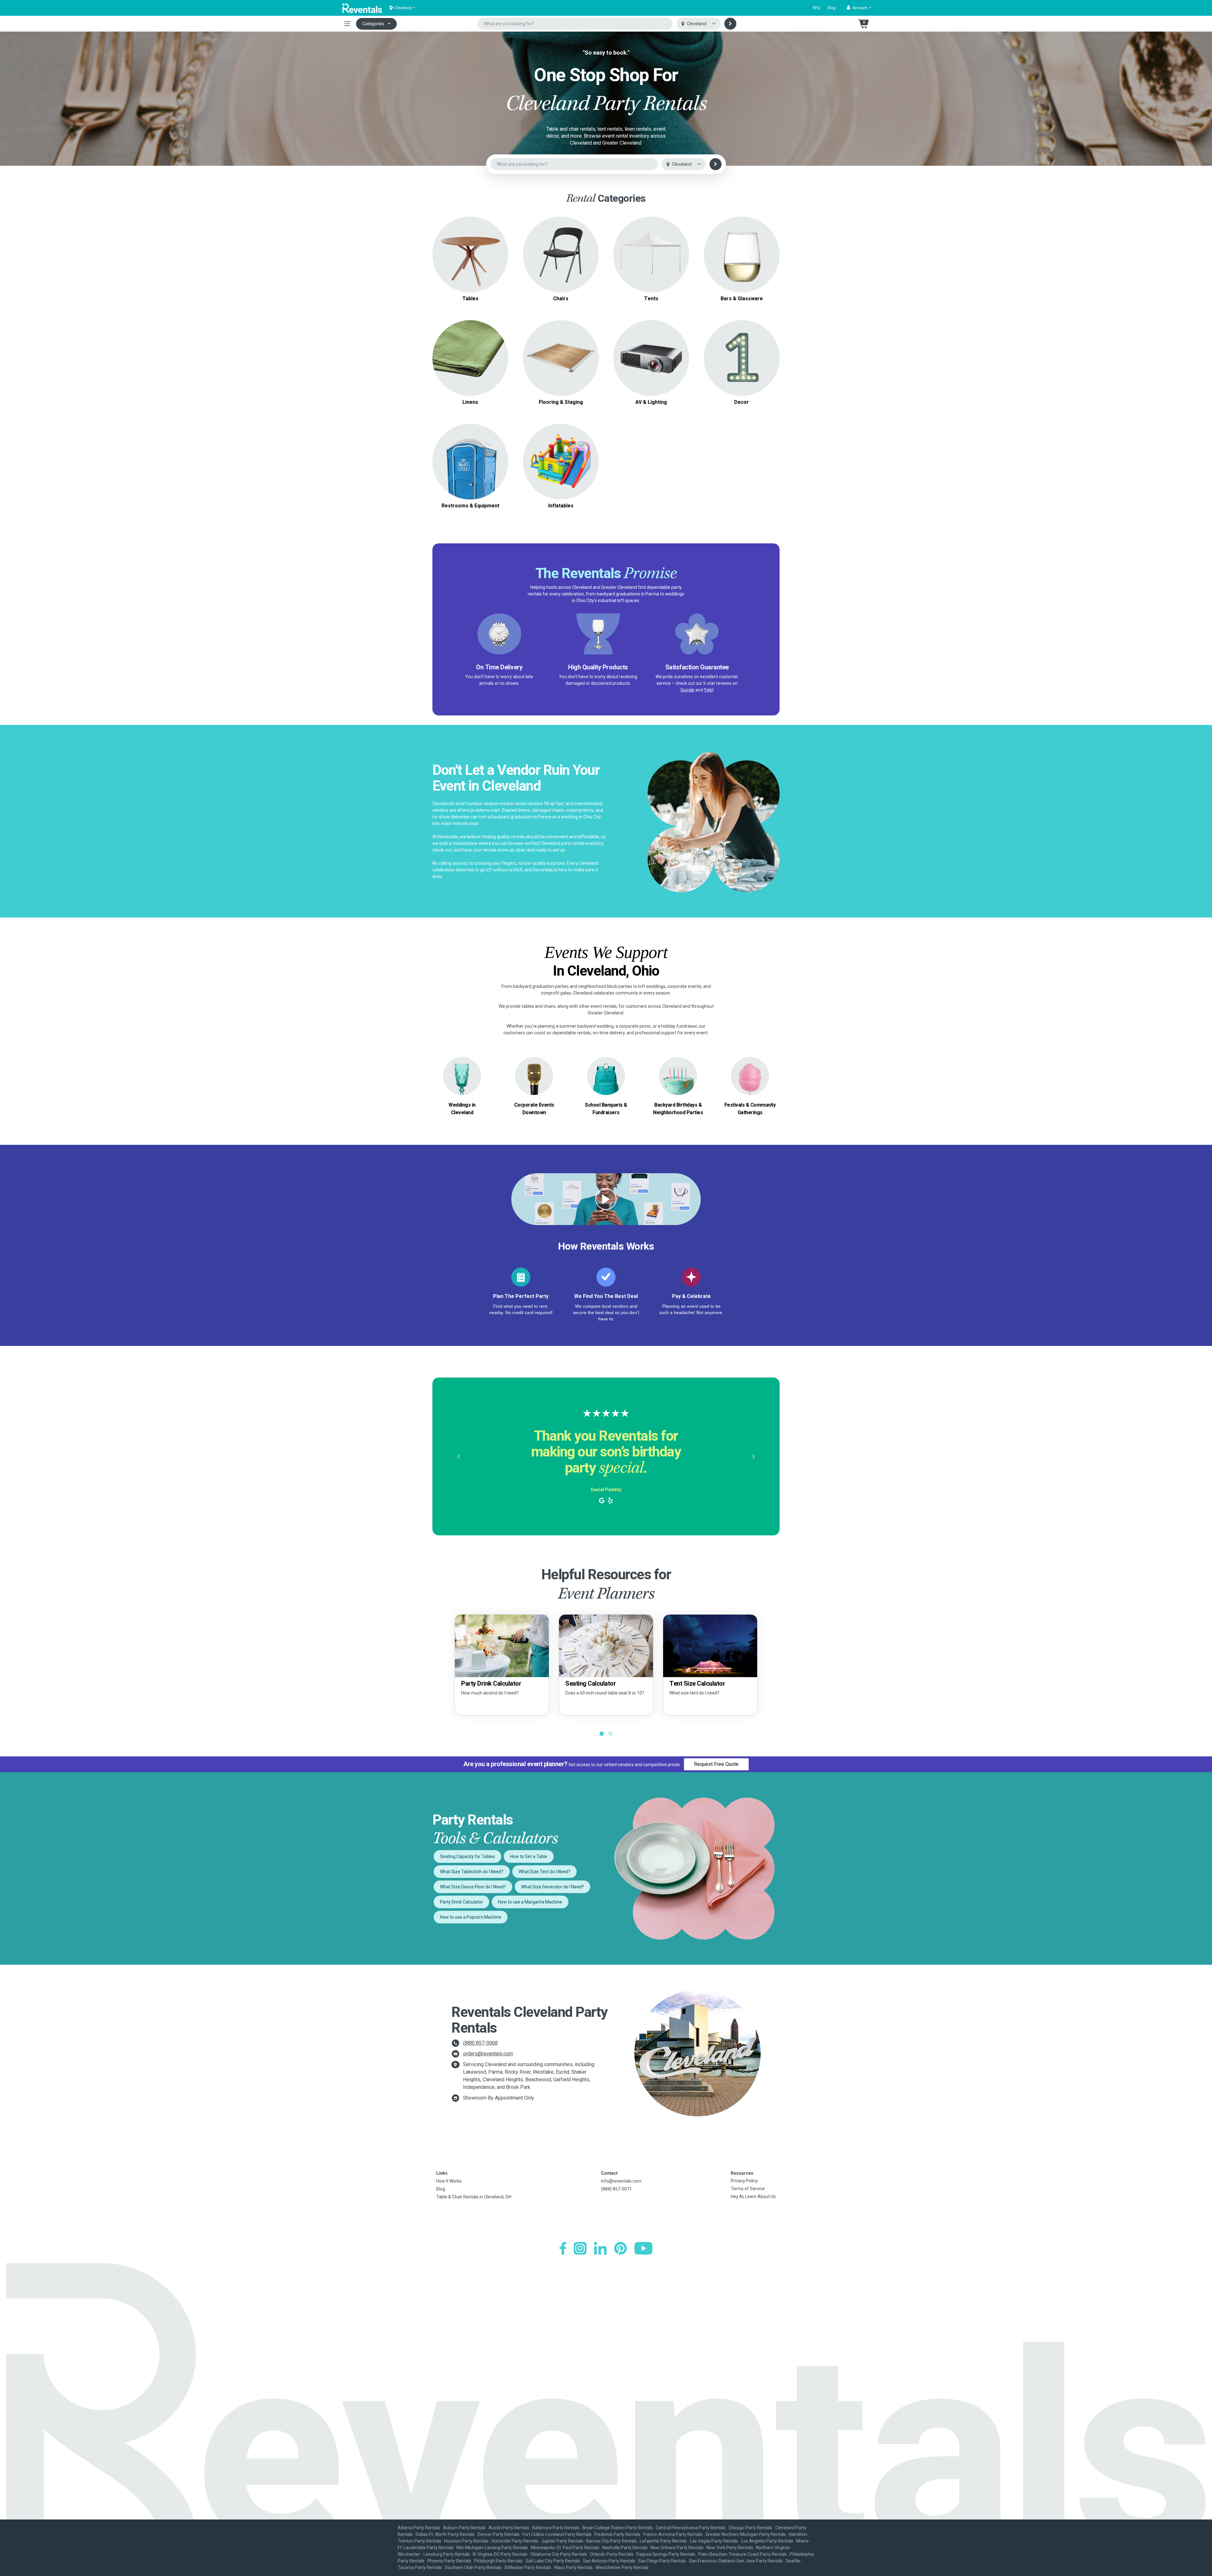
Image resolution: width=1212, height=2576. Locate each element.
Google (687, 690)
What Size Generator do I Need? (553, 1887)
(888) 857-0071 (616, 2189)
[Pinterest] (621, 2248)
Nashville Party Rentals (625, 2548)
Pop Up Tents (651, 254)
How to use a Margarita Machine (530, 1902)
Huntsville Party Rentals (515, 2541)
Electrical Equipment (470, 461)
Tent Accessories (651, 262)
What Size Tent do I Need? (544, 1872)
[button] (859, 8)
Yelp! (709, 690)
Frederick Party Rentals (617, 2534)
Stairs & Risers (561, 365)
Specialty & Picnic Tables (470, 258)
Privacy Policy (744, 2181)
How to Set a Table (529, 1856)
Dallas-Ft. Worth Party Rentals (445, 2534)
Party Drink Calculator (461, 1902)
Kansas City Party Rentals (612, 2541)
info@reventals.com (621, 2181)
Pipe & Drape (742, 358)
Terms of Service (748, 2189)
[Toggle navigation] (347, 24)
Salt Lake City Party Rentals (553, 2561)
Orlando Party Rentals (612, 2554)
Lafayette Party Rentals (663, 2541)
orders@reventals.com (488, 2054)
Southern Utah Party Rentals (473, 2567)
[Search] (730, 24)
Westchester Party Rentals (622, 2567)
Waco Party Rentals (573, 2567)
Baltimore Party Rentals (556, 2528)
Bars (742, 254)
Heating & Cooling (470, 454)
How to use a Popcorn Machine (471, 1917)
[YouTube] (643, 2248)
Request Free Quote (716, 1764)
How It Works (449, 2181)
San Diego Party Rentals (662, 2561)
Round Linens (470, 354)
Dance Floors (561, 350)
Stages (561, 358)
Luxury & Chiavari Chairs (561, 258)
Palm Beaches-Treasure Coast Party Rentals (743, 2554)
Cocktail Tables (470, 266)
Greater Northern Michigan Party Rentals (746, 2534)
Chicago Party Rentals (750, 2528)
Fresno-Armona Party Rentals (673, 2534)
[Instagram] (580, 2248)
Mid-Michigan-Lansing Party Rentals (492, 2548)
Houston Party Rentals (466, 2541)
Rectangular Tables (470, 251)
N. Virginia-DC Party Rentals (500, 2554)
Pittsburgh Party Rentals (498, 2561)
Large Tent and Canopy (651, 247)
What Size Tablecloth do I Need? (472, 1872)
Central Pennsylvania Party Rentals (691, 2528)
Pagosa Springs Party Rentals (666, 2554)
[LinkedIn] (600, 2248)
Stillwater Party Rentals (528, 2567)
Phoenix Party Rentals (449, 2561)
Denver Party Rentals (499, 2534)
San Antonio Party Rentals (609, 2561)
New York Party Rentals (730, 2548)
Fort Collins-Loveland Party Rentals (557, 2534)
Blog (832, 8)
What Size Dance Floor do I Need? (473, 1887)
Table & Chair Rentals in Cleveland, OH (474, 2197)
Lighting (651, 358)
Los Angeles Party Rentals (767, 2541)
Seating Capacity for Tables (467, 1856)
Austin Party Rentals (509, 2528)
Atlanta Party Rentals (419, 2528)
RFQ (816, 8)
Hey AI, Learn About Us (753, 2196)
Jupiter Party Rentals (562, 2541)
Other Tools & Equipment (470, 469)
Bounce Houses (561, 461)
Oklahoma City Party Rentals (559, 2554)
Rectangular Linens (470, 362)
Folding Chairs (561, 251)
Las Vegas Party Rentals (714, 2541)
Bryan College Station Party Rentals (618, 2528)
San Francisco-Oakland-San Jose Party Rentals (736, 2561)
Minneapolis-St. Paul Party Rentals (565, 2548)
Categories (373, 24)
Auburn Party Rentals (464, 2528)
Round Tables (470, 243)
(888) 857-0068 (480, 2043)
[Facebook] (563, 2248)
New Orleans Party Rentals (677, 2548)
